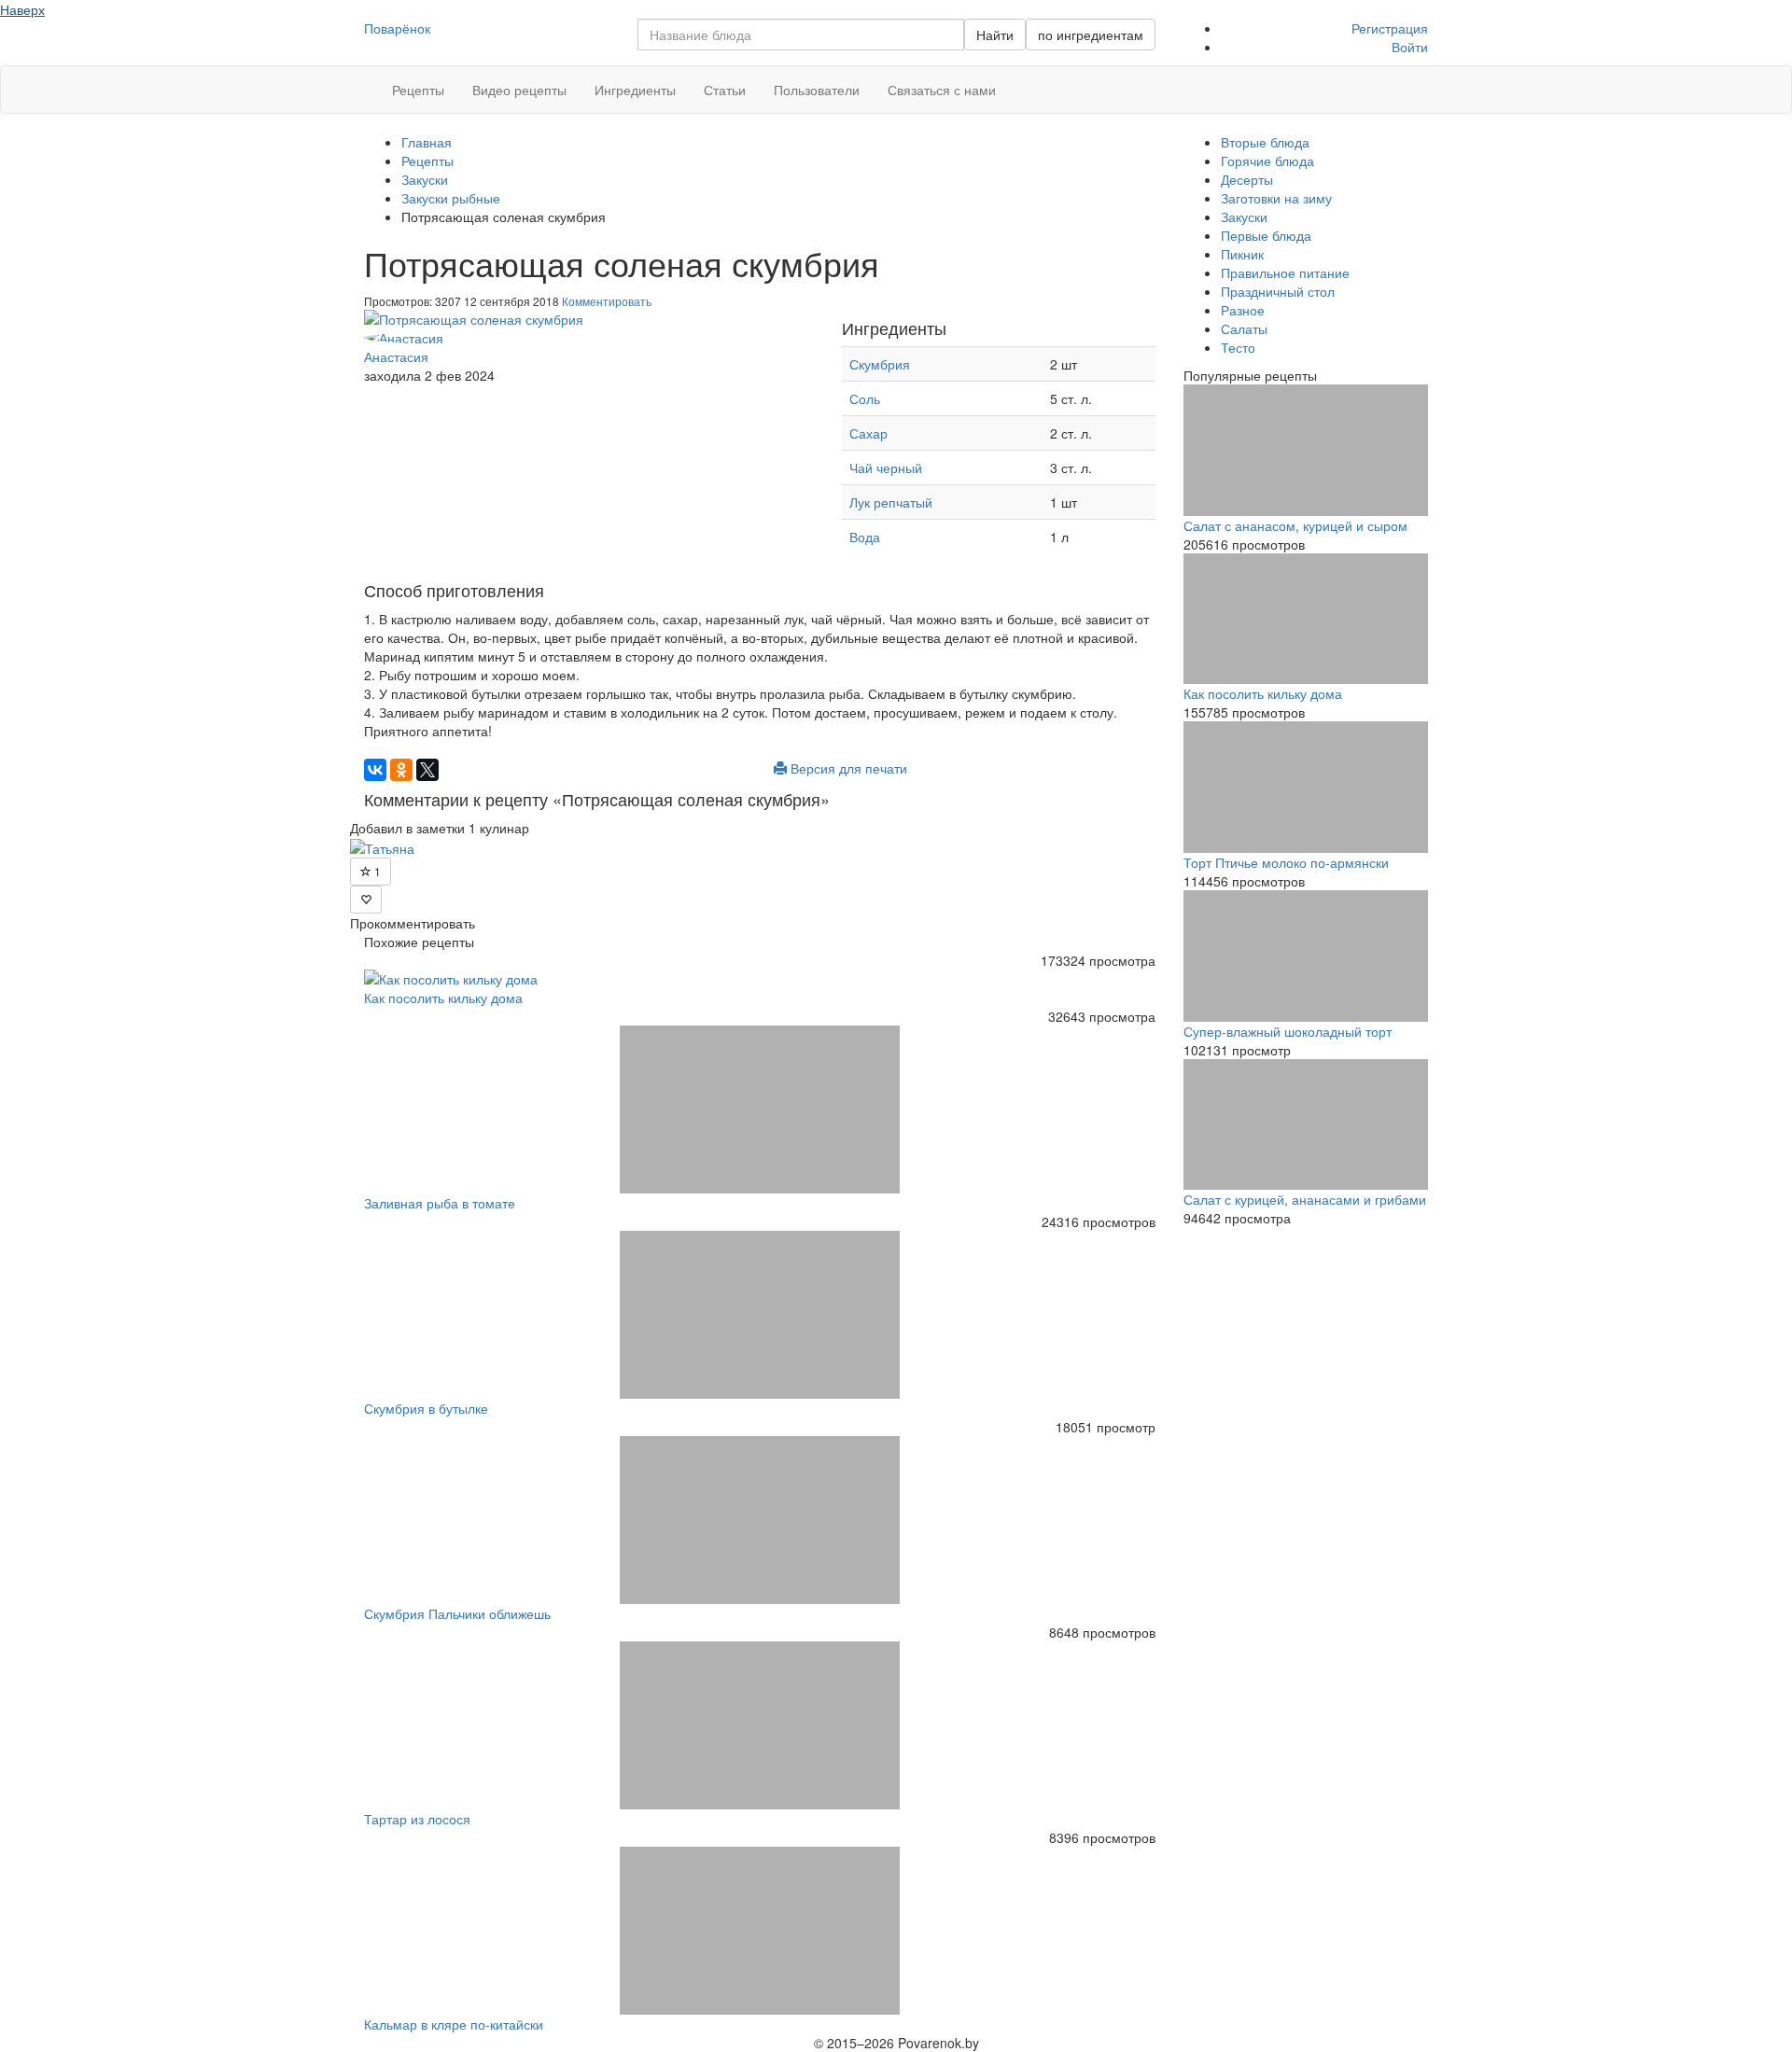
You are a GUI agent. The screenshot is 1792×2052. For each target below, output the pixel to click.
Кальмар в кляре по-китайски (454, 2024)
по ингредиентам (1091, 35)
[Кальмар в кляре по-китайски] (760, 1931)
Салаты (1244, 328)
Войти (1410, 47)
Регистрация (1390, 28)
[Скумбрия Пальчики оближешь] (760, 1520)
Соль (865, 398)
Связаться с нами (942, 90)
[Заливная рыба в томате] (760, 1110)
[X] (427, 770)
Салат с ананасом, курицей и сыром (1295, 525)
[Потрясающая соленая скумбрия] (589, 319)
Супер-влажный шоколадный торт (1288, 1031)
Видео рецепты (519, 90)
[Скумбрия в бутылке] (760, 1315)
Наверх (22, 9)
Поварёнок (397, 28)
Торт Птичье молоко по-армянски (1286, 862)
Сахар (868, 433)
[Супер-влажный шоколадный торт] (1306, 956)
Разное (1243, 310)
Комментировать (607, 301)
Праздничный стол (1278, 291)
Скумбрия (880, 364)
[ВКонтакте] (375, 770)
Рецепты (418, 90)
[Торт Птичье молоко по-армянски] (1306, 787)
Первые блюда (1266, 235)
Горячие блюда (1267, 161)
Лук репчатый (891, 502)
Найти (995, 35)
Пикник (1242, 254)
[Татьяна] (382, 846)
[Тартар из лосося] (760, 1725)
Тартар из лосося (417, 1819)
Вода (865, 537)
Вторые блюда (1265, 142)
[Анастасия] (589, 338)
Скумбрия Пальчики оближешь (457, 1613)
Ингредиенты (635, 90)
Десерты (1247, 179)
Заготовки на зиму (1276, 198)
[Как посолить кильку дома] (760, 979)
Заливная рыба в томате (440, 1203)
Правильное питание (1285, 272)
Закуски (1244, 216)
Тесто (1238, 347)
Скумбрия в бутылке (426, 1408)
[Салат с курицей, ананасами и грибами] (1306, 1125)
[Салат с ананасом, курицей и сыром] (1306, 450)
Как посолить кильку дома (443, 998)
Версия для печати (847, 768)
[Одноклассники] (401, 770)
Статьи (725, 90)
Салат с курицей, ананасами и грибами (1305, 1199)
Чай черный (886, 468)
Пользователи (817, 90)
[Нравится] (366, 900)
